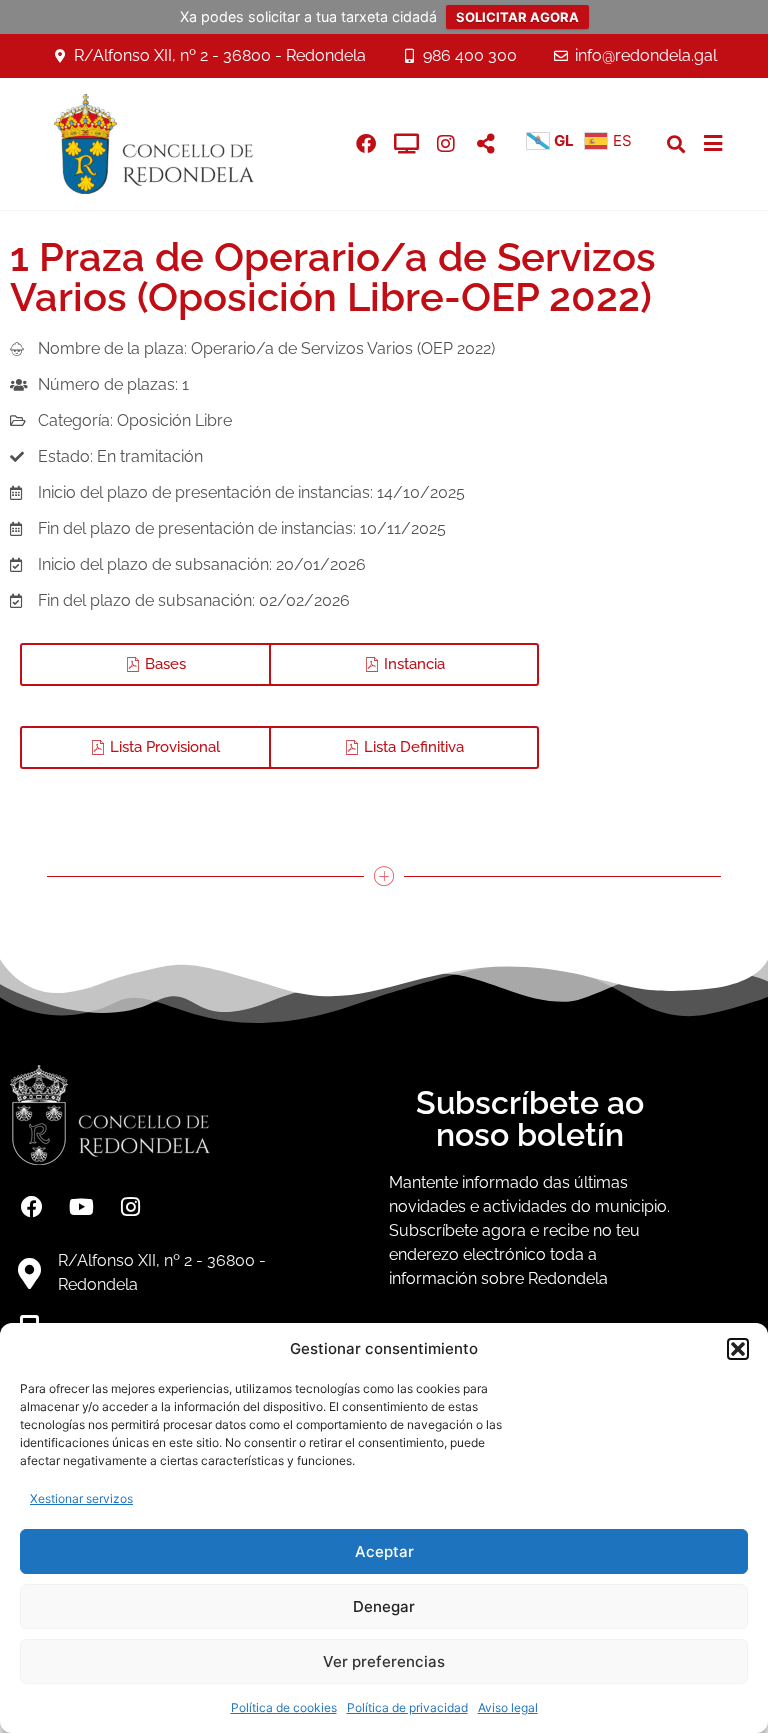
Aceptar (384, 1551)
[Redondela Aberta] (406, 144)
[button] (738, 1349)
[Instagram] (446, 144)
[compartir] (486, 144)
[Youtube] (81, 1207)
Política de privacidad (407, 1707)
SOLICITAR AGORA (517, 17)
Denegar (384, 1606)
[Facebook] (32, 1207)
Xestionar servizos (81, 1498)
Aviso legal (508, 1707)
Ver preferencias (384, 1661)
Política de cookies (284, 1707)
